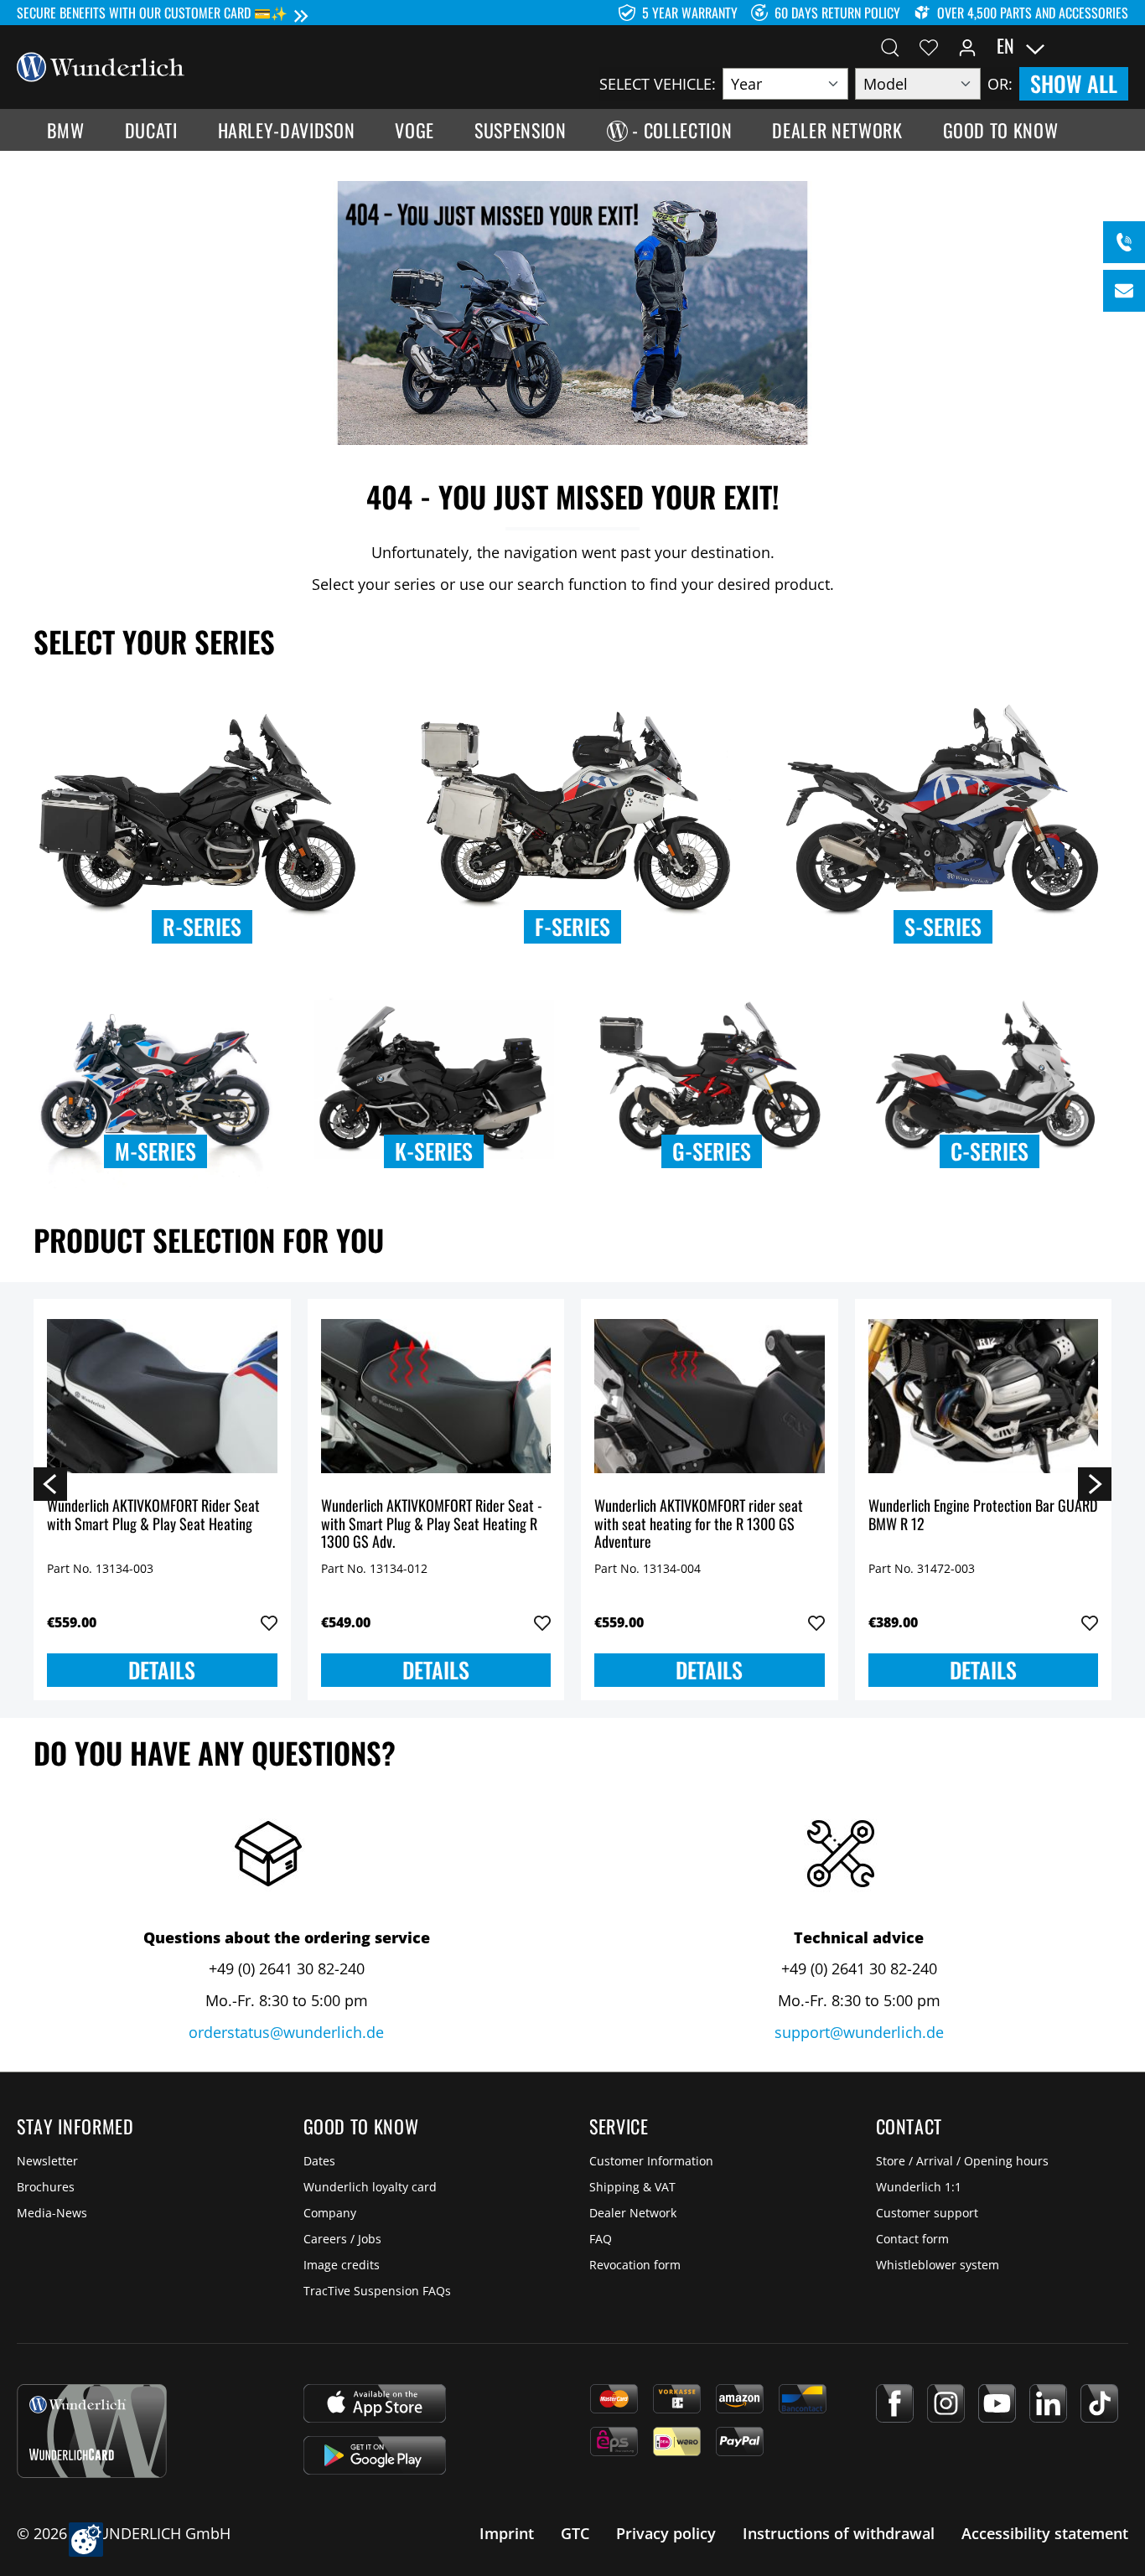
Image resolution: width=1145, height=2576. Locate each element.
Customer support (927, 2213)
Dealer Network (633, 2213)
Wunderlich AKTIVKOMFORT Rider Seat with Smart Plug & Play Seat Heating (153, 1516)
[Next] (1095, 1483)
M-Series (155, 1151)
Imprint (507, 2533)
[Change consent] (86, 2540)
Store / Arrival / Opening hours (962, 2161)
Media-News (52, 2213)
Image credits (342, 2265)
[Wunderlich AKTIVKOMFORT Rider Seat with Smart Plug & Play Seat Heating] (162, 1396)
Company (330, 2213)
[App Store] (375, 2403)
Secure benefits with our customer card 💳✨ (152, 13)
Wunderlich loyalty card (370, 2187)
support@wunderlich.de (859, 2032)
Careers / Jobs (342, 2239)
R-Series (202, 926)
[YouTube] (997, 2403)
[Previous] (50, 1483)
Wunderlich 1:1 (919, 2187)
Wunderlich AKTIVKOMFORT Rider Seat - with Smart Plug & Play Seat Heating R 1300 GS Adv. (432, 1524)
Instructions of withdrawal (839, 2533)
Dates (319, 2161)
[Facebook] (895, 2403)
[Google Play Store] (375, 2455)
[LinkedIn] (1048, 2403)
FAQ (601, 2239)
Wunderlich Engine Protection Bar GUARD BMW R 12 (983, 1516)
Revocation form (635, 2265)
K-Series (434, 1151)
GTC (575, 2533)
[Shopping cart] (1118, 46)
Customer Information (651, 2161)
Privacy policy (666, 2533)
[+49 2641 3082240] (1124, 242)
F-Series (572, 926)
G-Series (712, 1151)
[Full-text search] (890, 46)
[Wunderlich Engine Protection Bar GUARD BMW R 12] (984, 1396)
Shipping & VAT (632, 2187)
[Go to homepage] (101, 65)
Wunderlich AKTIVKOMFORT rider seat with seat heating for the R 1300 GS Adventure (699, 1524)
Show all (1074, 83)
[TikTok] (1099, 2403)
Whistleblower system (938, 2265)
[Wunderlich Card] (92, 2431)
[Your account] (967, 46)
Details (162, 1670)
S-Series (943, 926)
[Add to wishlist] (269, 1623)
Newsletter (47, 2161)
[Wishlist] (929, 46)
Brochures (46, 2187)
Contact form (912, 2239)
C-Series (990, 1151)
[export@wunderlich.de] (1124, 291)
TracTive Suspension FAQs (377, 2291)
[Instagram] (946, 2403)
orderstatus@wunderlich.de (286, 2032)
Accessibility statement (1045, 2533)
